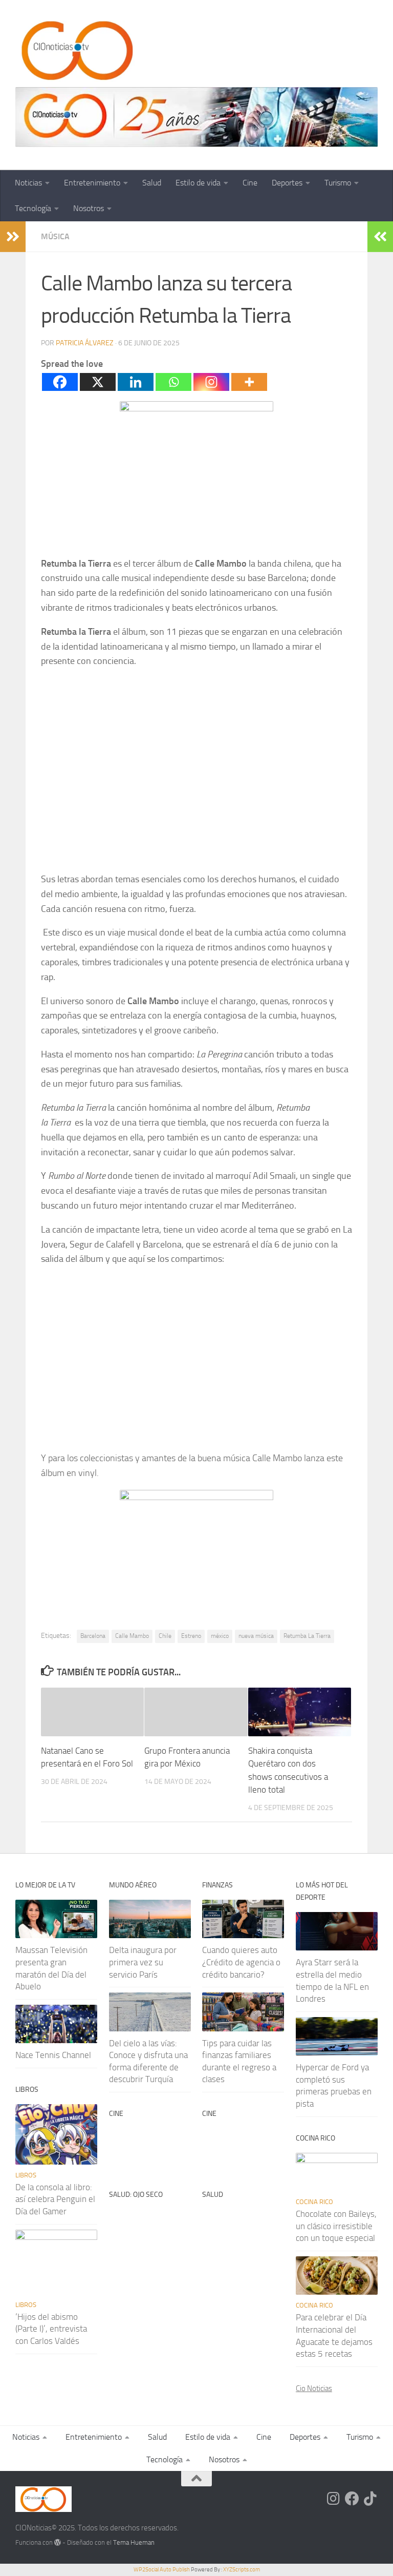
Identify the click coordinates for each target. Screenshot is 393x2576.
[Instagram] (211, 382)
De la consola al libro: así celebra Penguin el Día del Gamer (55, 2199)
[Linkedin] (136, 382)
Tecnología (33, 208)
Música (55, 236)
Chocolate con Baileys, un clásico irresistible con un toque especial (336, 2226)
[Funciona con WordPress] (58, 2542)
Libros (26, 2175)
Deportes (287, 183)
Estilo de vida (198, 183)
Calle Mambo (132, 1636)
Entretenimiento (92, 183)
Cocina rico (314, 2202)
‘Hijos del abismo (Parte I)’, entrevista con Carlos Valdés (51, 2329)
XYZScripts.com (242, 2570)
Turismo (338, 183)
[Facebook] (60, 382)
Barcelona (93, 1636)
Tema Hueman (134, 2542)
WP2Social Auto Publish (162, 2570)
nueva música (256, 1636)
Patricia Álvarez (85, 343)
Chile (165, 1636)
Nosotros (89, 208)
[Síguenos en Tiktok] (370, 2499)
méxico (220, 1636)
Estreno (191, 1636)
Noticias (28, 183)
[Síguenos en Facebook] (352, 2499)
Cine (250, 183)
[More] (249, 382)
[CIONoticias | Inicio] (75, 51)
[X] (98, 382)
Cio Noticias (314, 2388)
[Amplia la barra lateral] (13, 237)
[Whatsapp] (173, 382)
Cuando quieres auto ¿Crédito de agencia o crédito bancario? (241, 1962)
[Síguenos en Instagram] (334, 2499)
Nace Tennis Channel (53, 2055)
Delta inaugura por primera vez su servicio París (143, 1962)
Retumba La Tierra (307, 1636)
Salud (152, 183)
